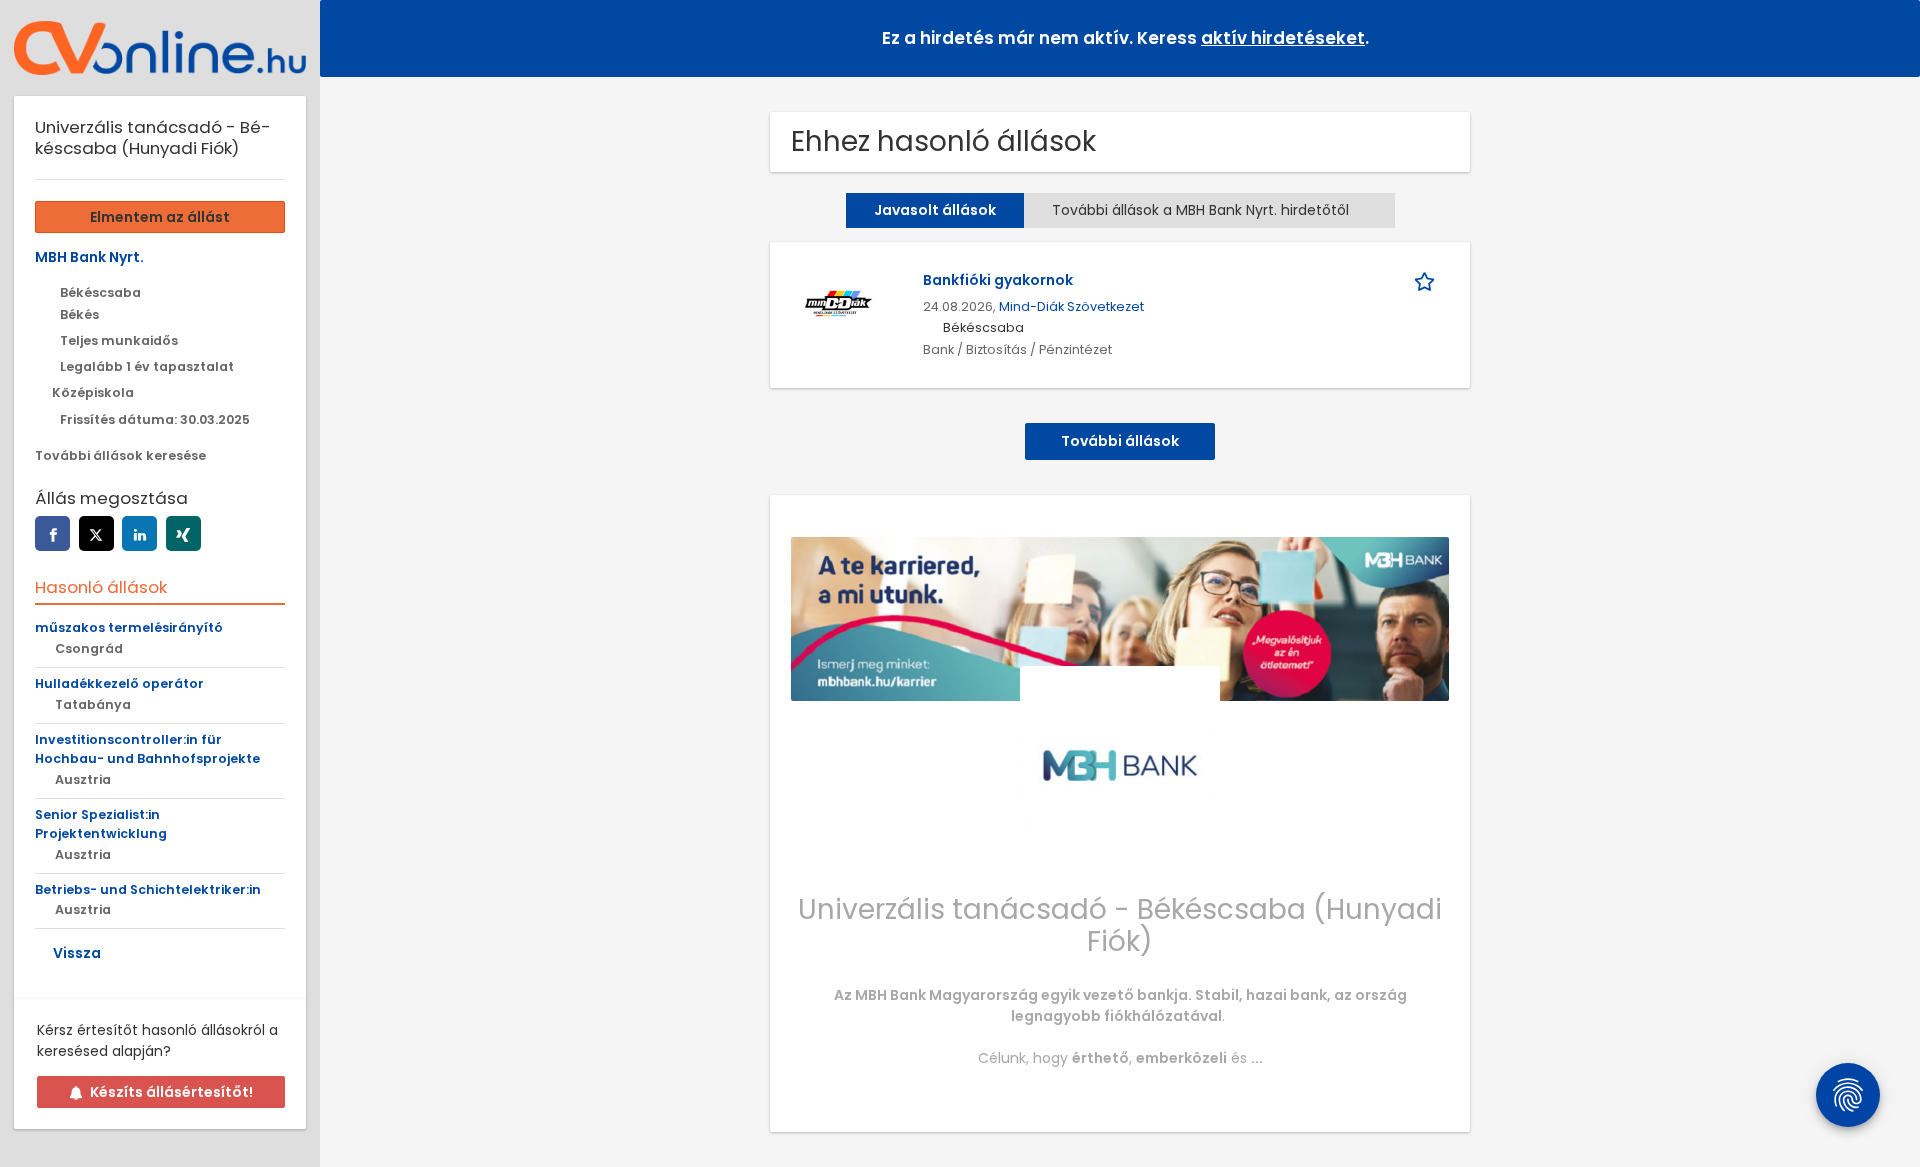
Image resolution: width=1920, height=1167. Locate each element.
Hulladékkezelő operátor (119, 683)
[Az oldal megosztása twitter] (96, 533)
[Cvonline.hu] (160, 48)
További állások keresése (120, 455)
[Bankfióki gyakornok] (838, 303)
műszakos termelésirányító (129, 627)
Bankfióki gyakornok (998, 280)
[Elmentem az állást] (1428, 280)
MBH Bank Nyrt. (89, 257)
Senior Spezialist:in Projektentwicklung (101, 824)
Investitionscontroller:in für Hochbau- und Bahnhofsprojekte (147, 749)
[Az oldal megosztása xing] (183, 533)
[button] (1889, 37)
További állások (1120, 441)
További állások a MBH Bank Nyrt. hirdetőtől (1200, 210)
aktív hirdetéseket (1283, 38)
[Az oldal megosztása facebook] (52, 533)
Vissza (77, 953)
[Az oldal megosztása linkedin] (139, 533)
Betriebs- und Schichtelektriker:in (148, 889)
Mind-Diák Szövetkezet (1071, 306)
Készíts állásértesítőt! (171, 1092)
